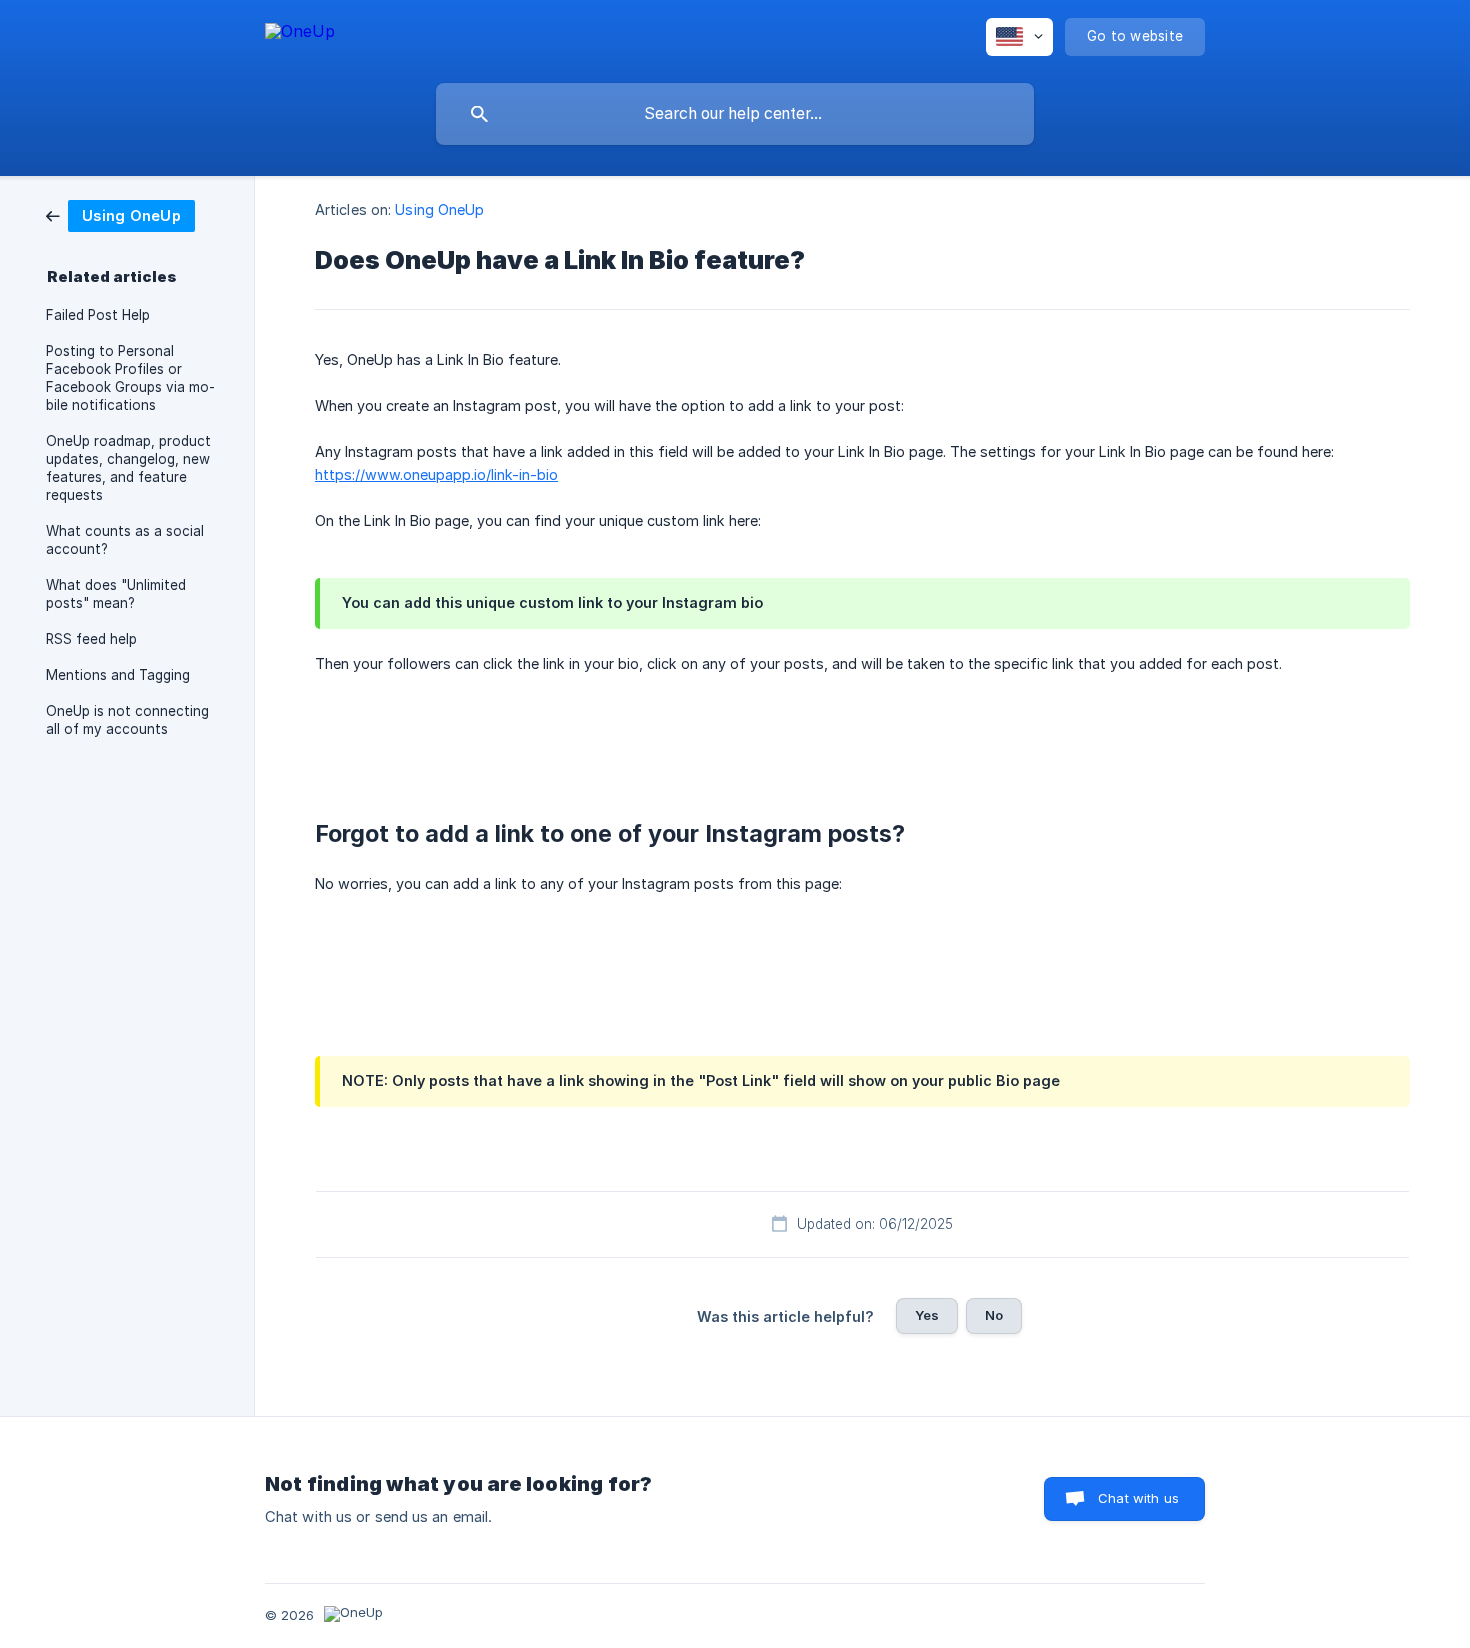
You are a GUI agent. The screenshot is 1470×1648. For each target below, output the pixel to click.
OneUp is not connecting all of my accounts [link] (127, 720)
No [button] (994, 1315)
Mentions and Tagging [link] (118, 675)
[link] (120, 214)
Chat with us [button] (1138, 1498)
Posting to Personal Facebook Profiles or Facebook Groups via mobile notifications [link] (130, 378)
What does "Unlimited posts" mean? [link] (116, 594)
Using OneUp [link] (439, 209)
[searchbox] (735, 114)
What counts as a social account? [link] (125, 540)
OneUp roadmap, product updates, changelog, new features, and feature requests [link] (128, 468)
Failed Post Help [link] (98, 315)
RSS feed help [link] (91, 639)
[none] (300, 34)
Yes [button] (927, 1315)
